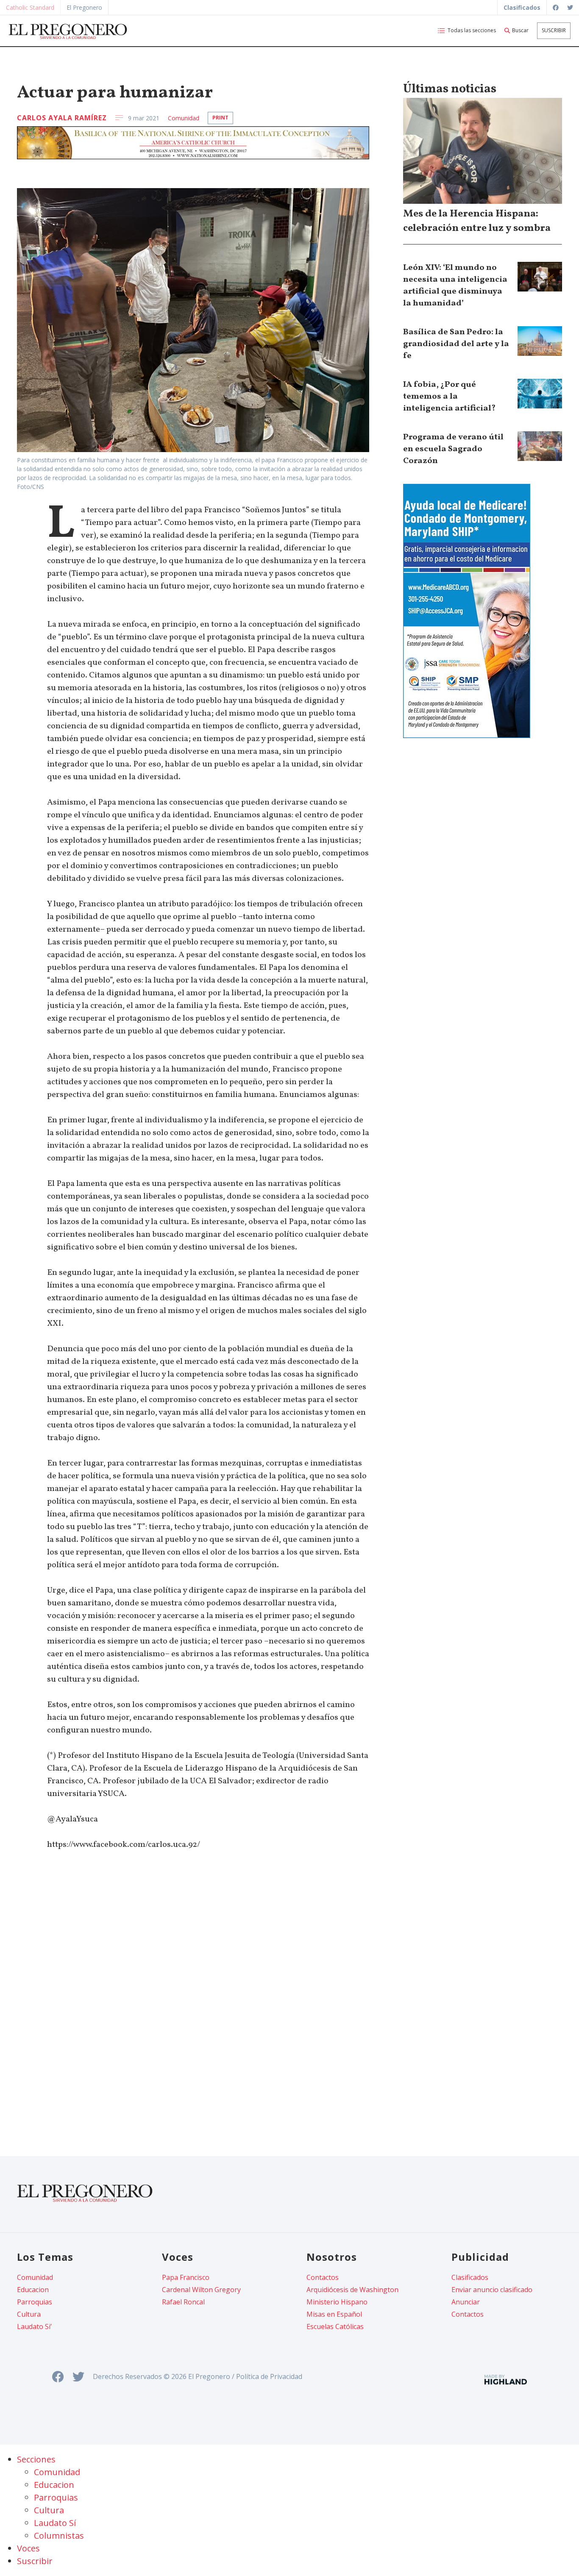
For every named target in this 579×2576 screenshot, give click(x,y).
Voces (28, 2548)
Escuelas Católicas (335, 2326)
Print (220, 118)
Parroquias (35, 2302)
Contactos (323, 2277)
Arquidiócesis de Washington (352, 2290)
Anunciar (466, 2302)
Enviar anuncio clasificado (492, 2290)
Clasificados (470, 2277)
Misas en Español (334, 2314)
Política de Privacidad (269, 2376)
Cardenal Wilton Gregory (201, 2290)
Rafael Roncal (183, 2302)
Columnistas (59, 2536)
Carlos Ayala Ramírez (62, 118)
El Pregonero (84, 7)
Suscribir (554, 30)
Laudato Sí (55, 2523)
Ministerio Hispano (337, 2302)
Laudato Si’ (34, 2326)
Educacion (33, 2290)
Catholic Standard (30, 7)
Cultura (29, 2314)
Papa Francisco (186, 2277)
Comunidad (184, 118)
